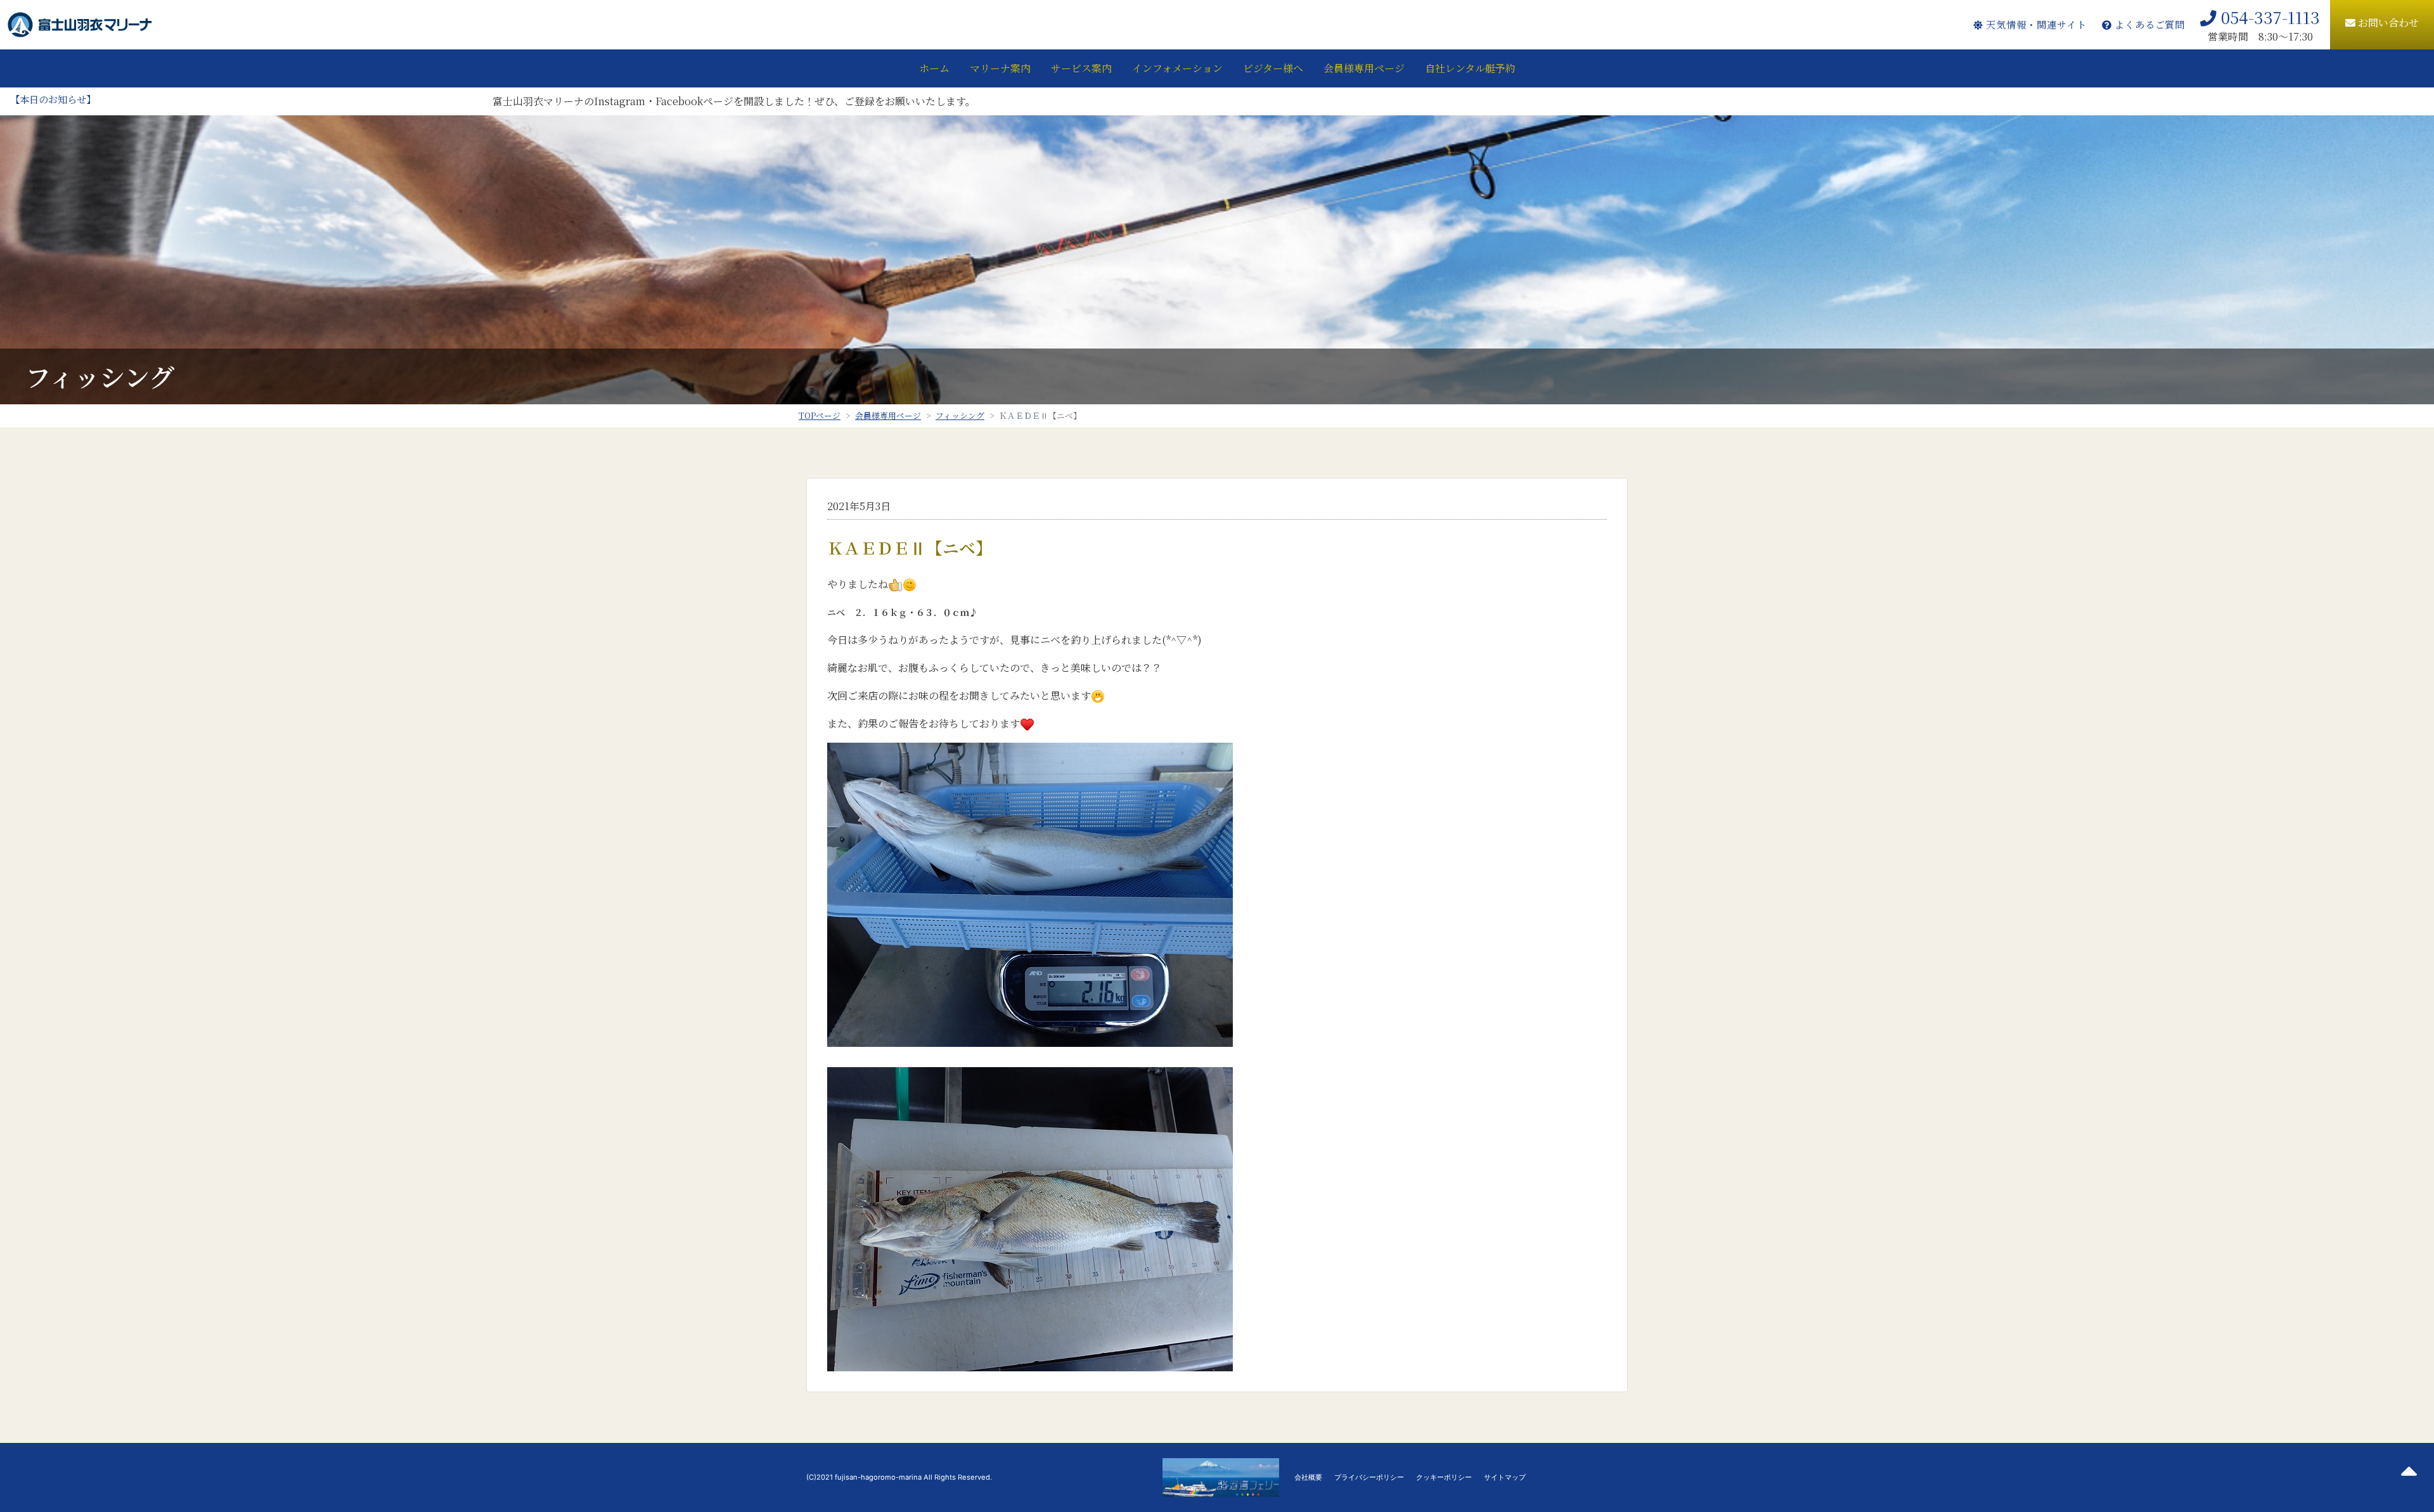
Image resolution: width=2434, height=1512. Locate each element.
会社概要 (1308, 1477)
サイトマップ (1505, 1477)
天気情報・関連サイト (2034, 24)
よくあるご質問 (2148, 24)
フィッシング (960, 415)
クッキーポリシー (1444, 1477)
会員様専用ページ (1364, 68)
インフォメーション (1177, 68)
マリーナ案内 (1000, 68)
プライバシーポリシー (1369, 1477)
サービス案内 (1081, 68)
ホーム (934, 68)
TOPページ (820, 415)
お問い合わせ (2387, 22)
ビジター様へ (1273, 68)
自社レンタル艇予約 (1470, 68)
